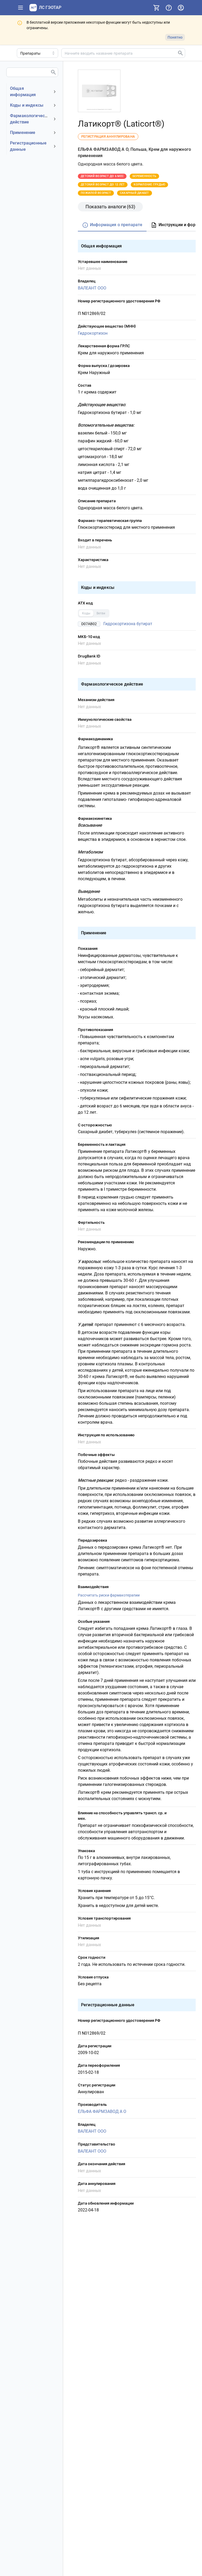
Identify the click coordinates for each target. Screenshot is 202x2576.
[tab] (112, 225)
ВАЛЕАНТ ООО (92, 288)
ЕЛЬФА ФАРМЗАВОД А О (102, 2111)
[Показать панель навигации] (21, 8)
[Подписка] (156, 8)
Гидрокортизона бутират (128, 624)
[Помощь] (169, 8)
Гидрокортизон (93, 333)
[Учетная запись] (181, 8)
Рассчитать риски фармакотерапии (109, 1595)
